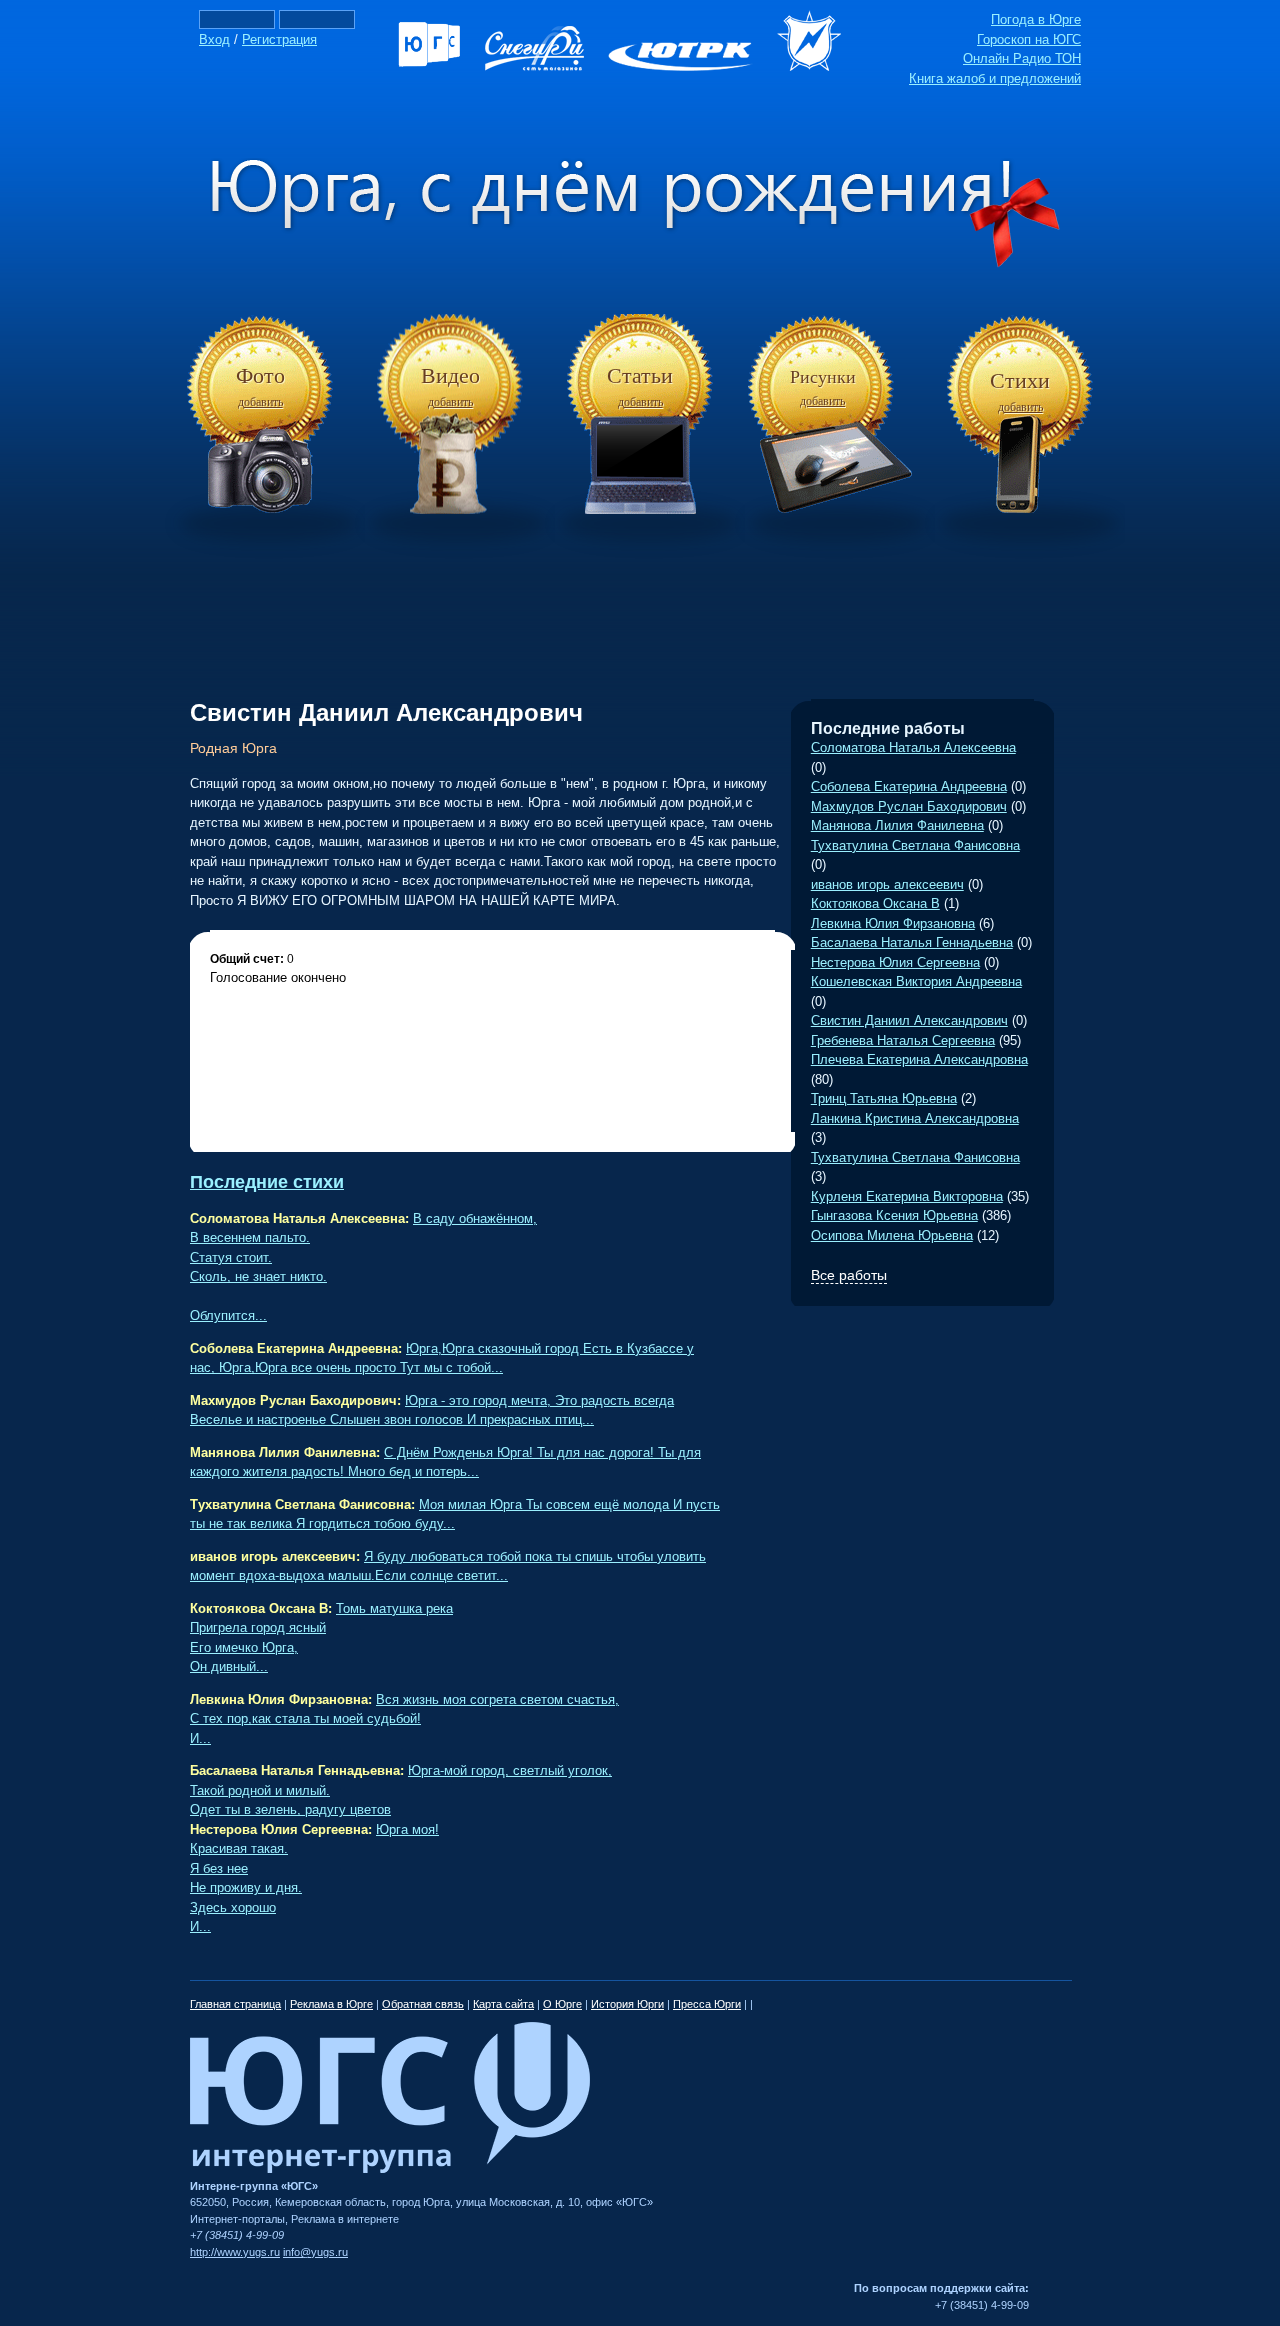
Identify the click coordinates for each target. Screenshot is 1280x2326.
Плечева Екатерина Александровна (919, 1059)
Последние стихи (267, 1182)
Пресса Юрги (707, 2004)
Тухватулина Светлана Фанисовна (915, 845)
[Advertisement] (640, 599)
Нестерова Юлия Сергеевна (895, 962)
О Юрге (562, 2004)
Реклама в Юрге (331, 2004)
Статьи (640, 375)
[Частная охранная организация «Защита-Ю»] (819, 66)
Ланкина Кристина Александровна (915, 1118)
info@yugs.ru (315, 2252)
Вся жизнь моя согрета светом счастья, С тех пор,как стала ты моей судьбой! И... (404, 1719)
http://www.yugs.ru (235, 2252)
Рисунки (823, 377)
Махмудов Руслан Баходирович (909, 806)
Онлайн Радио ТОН (1022, 58)
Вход (214, 39)
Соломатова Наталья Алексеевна (913, 747)
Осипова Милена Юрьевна (892, 1235)
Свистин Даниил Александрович (909, 1020)
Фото (260, 375)
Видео (450, 375)
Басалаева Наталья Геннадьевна (912, 942)
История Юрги (627, 2004)
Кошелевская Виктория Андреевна (916, 981)
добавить (260, 402)
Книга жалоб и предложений (995, 78)
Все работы (849, 1275)
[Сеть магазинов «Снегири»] (544, 66)
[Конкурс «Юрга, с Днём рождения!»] (640, 263)
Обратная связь (423, 2004)
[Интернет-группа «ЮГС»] (390, 2169)
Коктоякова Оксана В (875, 903)
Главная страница (235, 2004)
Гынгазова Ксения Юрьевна (894, 1215)
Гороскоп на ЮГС (1029, 39)
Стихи (1020, 380)
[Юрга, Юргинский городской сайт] (439, 66)
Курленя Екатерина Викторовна (907, 1196)
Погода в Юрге (1036, 19)
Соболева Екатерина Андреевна (909, 786)
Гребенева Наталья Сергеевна (903, 1040)
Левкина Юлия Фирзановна (893, 923)
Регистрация (279, 39)
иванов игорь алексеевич (887, 884)
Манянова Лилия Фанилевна (897, 825)
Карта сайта (503, 2004)
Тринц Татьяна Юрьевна (884, 1098)
